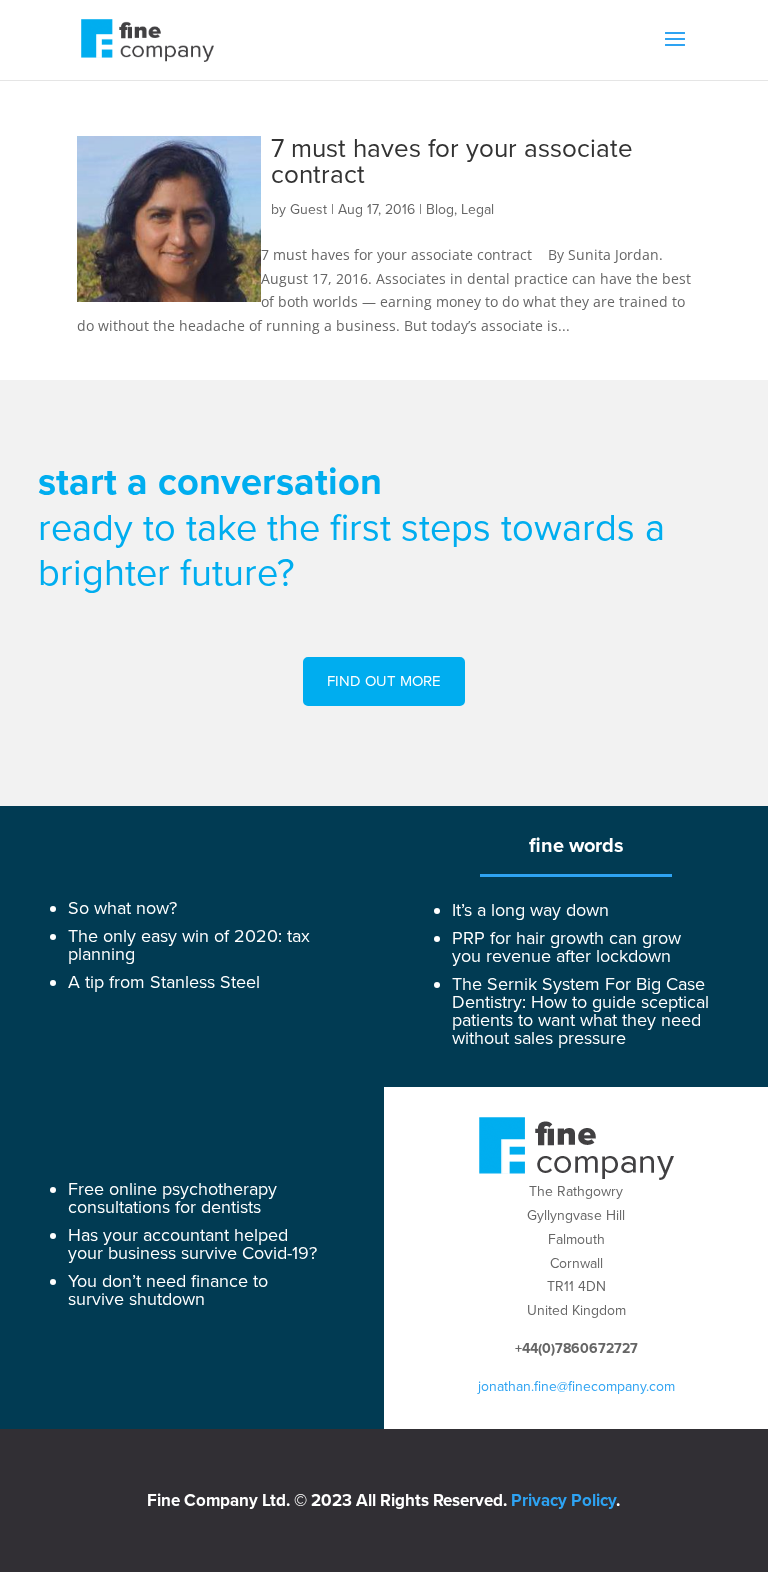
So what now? (122, 908)
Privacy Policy (563, 1500)
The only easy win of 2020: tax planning (189, 945)
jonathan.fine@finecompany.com (576, 1386)
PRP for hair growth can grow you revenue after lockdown (566, 947)
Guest (308, 209)
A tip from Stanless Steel (164, 982)
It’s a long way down (530, 910)
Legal (477, 209)
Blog (440, 209)
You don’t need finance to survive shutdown (168, 1290)
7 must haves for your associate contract (452, 162)
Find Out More (384, 681)
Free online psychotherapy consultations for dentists (172, 1198)
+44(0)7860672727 (576, 1348)
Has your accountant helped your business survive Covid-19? (192, 1244)
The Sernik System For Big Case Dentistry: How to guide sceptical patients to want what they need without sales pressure (580, 1011)
